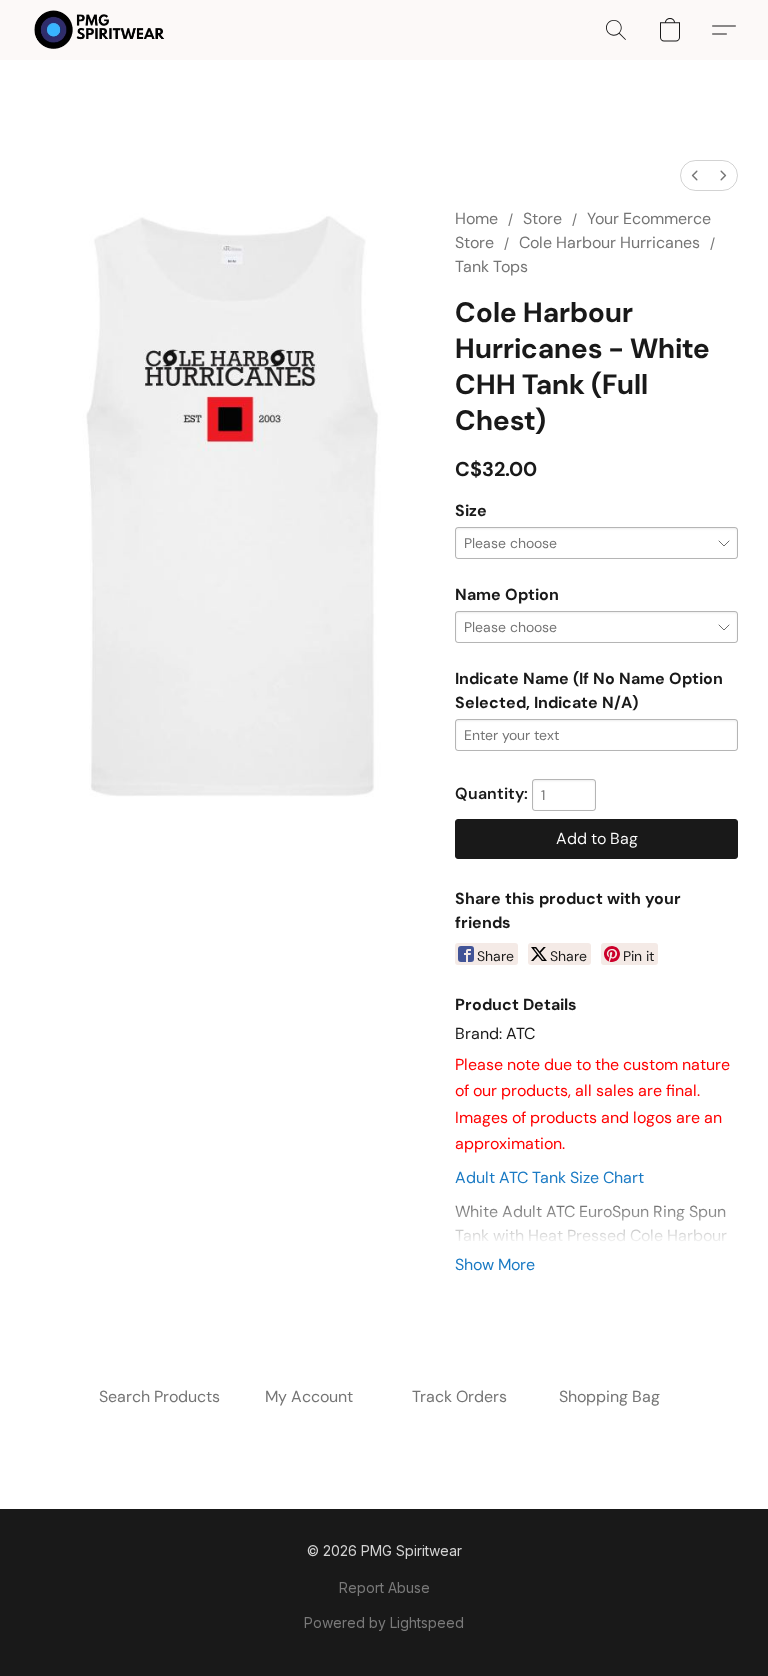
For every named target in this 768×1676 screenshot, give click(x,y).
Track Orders (459, 1396)
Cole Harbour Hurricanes (609, 242)
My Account (309, 1396)
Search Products (159, 1396)
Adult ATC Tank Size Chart (549, 1177)
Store (542, 218)
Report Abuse (384, 1587)
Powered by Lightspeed (384, 1622)
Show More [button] (495, 1264)
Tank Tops (491, 266)
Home (476, 218)
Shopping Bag (609, 1396)
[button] (99, 30)
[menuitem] (695, 175)
